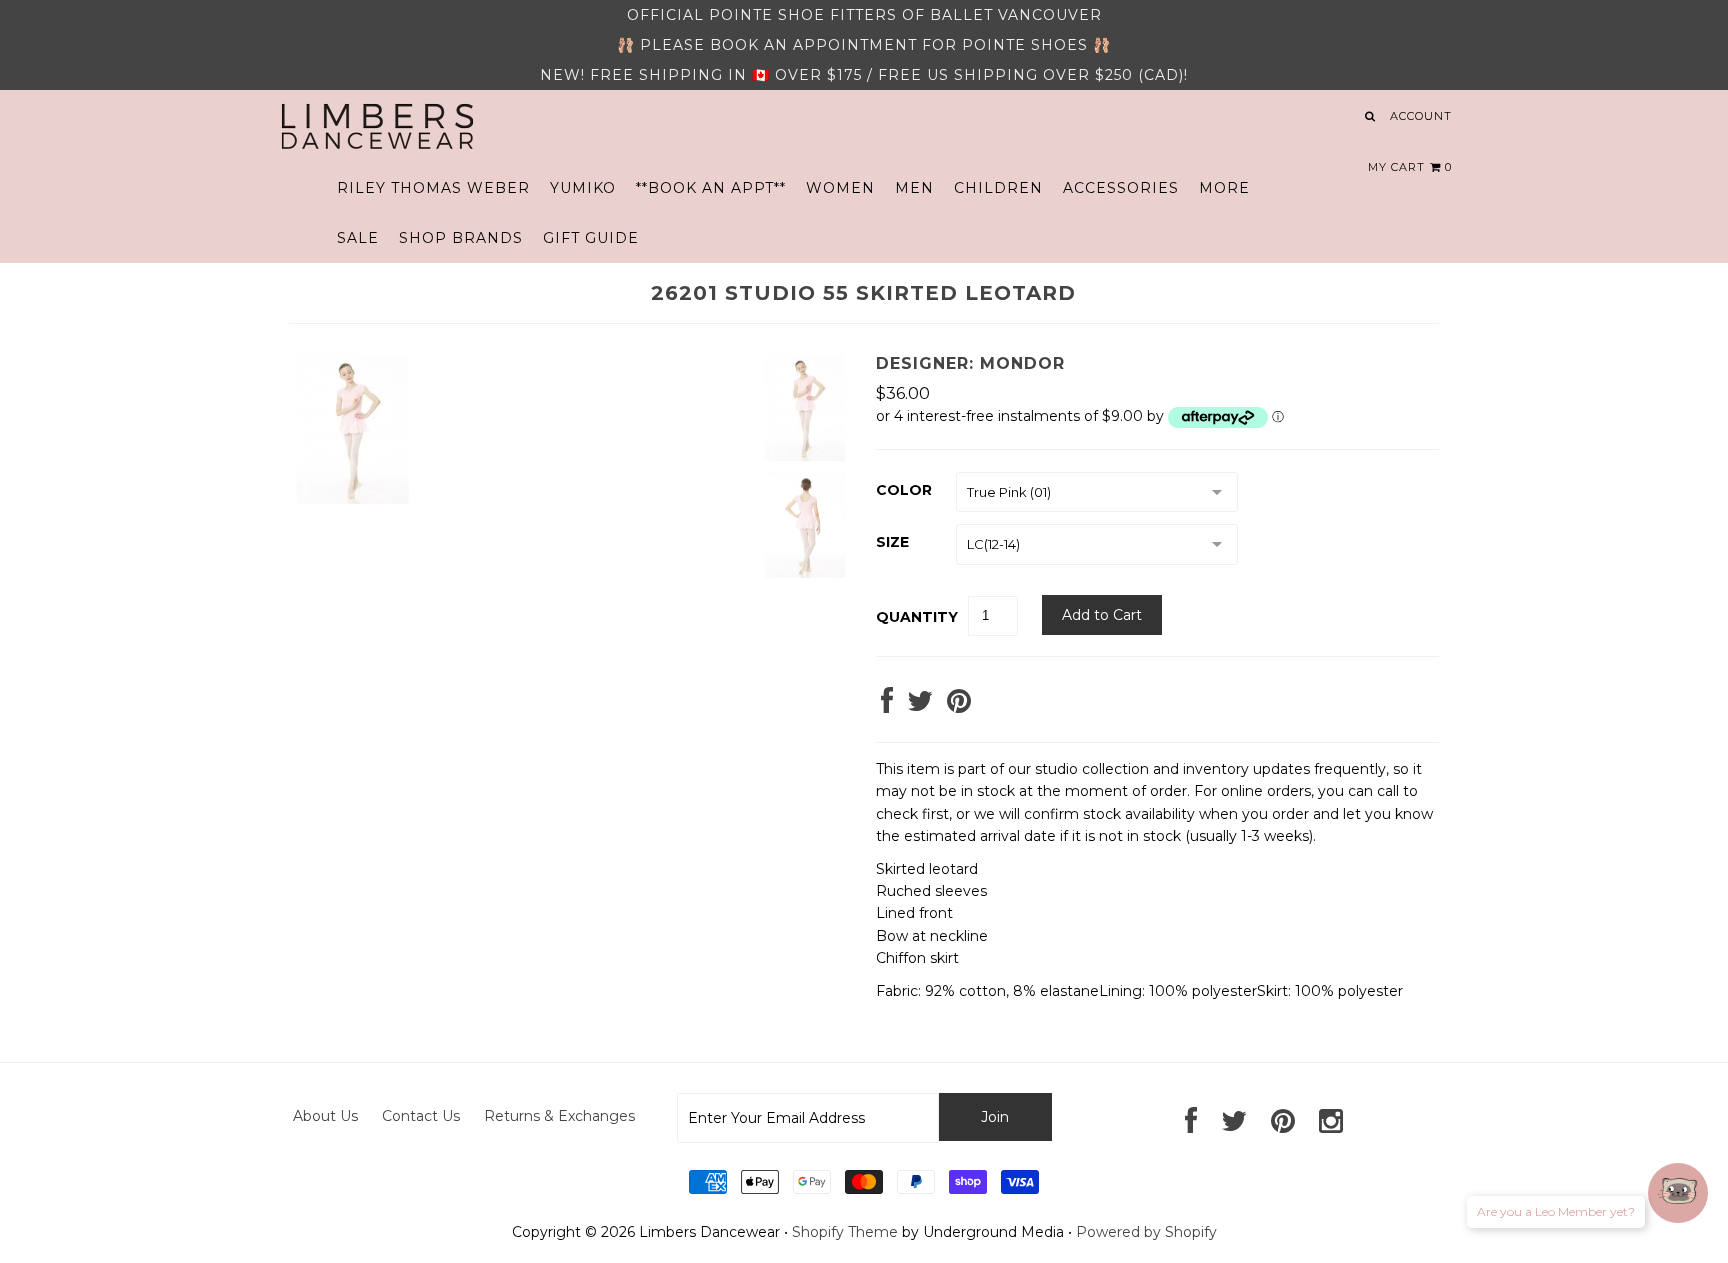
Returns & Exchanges (559, 1116)
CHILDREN (998, 188)
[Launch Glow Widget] (1678, 1193)
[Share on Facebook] (887, 706)
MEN (914, 188)
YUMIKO (583, 188)
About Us (325, 1116)
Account (1421, 116)
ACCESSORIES (1121, 188)
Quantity (917, 617)
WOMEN (840, 188)
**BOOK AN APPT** (711, 188)
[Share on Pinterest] (959, 706)
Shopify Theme (845, 1232)
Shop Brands (461, 238)
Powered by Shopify (1146, 1232)
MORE (1224, 188)
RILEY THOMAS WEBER (433, 188)
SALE (358, 238)
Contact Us (421, 1116)
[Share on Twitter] (920, 706)
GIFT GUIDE (591, 238)
